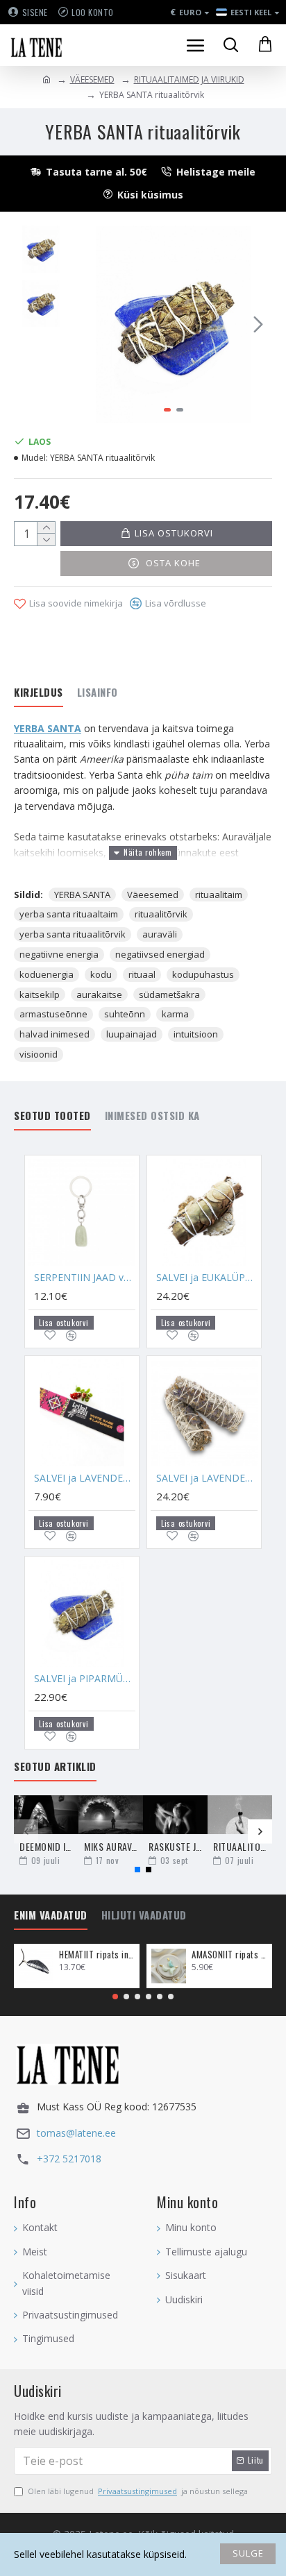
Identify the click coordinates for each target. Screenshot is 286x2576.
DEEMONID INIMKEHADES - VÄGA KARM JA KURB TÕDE (46, 1846)
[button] (89, 324)
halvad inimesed (54, 1034)
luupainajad (132, 1034)
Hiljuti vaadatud (144, 1915)
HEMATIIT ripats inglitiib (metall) (97, 1955)
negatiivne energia (59, 954)
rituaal (142, 974)
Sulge (248, 2553)
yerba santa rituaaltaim (69, 914)
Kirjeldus (39, 693)
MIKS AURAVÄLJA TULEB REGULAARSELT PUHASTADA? (111, 1846)
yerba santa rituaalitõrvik (73, 934)
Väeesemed (153, 895)
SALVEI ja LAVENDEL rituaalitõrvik (207, 1478)
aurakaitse (99, 994)
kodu (101, 974)
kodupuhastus (203, 974)
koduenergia (47, 974)
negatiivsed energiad (160, 954)
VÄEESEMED (92, 79)
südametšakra (169, 994)
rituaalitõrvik (161, 914)
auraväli (160, 934)
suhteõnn (125, 1014)
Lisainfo (98, 693)
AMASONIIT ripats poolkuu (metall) (229, 1955)
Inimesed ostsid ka (152, 1116)
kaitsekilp (40, 994)
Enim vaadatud (51, 1915)
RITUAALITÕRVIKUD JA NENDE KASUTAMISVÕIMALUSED (240, 1846)
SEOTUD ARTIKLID (55, 1767)
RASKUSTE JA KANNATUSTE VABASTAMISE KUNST (175, 1846)
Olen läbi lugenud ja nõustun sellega (138, 2491)
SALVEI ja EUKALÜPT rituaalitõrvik (207, 1278)
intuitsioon (196, 1034)
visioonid (39, 1054)
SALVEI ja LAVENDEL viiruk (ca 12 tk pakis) (85, 1478)
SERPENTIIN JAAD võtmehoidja (85, 1278)
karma (175, 1014)
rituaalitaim (219, 895)
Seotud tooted (52, 1116)
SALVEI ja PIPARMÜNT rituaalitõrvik (85, 1679)
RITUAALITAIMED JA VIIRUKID (189, 79)
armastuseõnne (53, 1014)
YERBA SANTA (48, 728)
